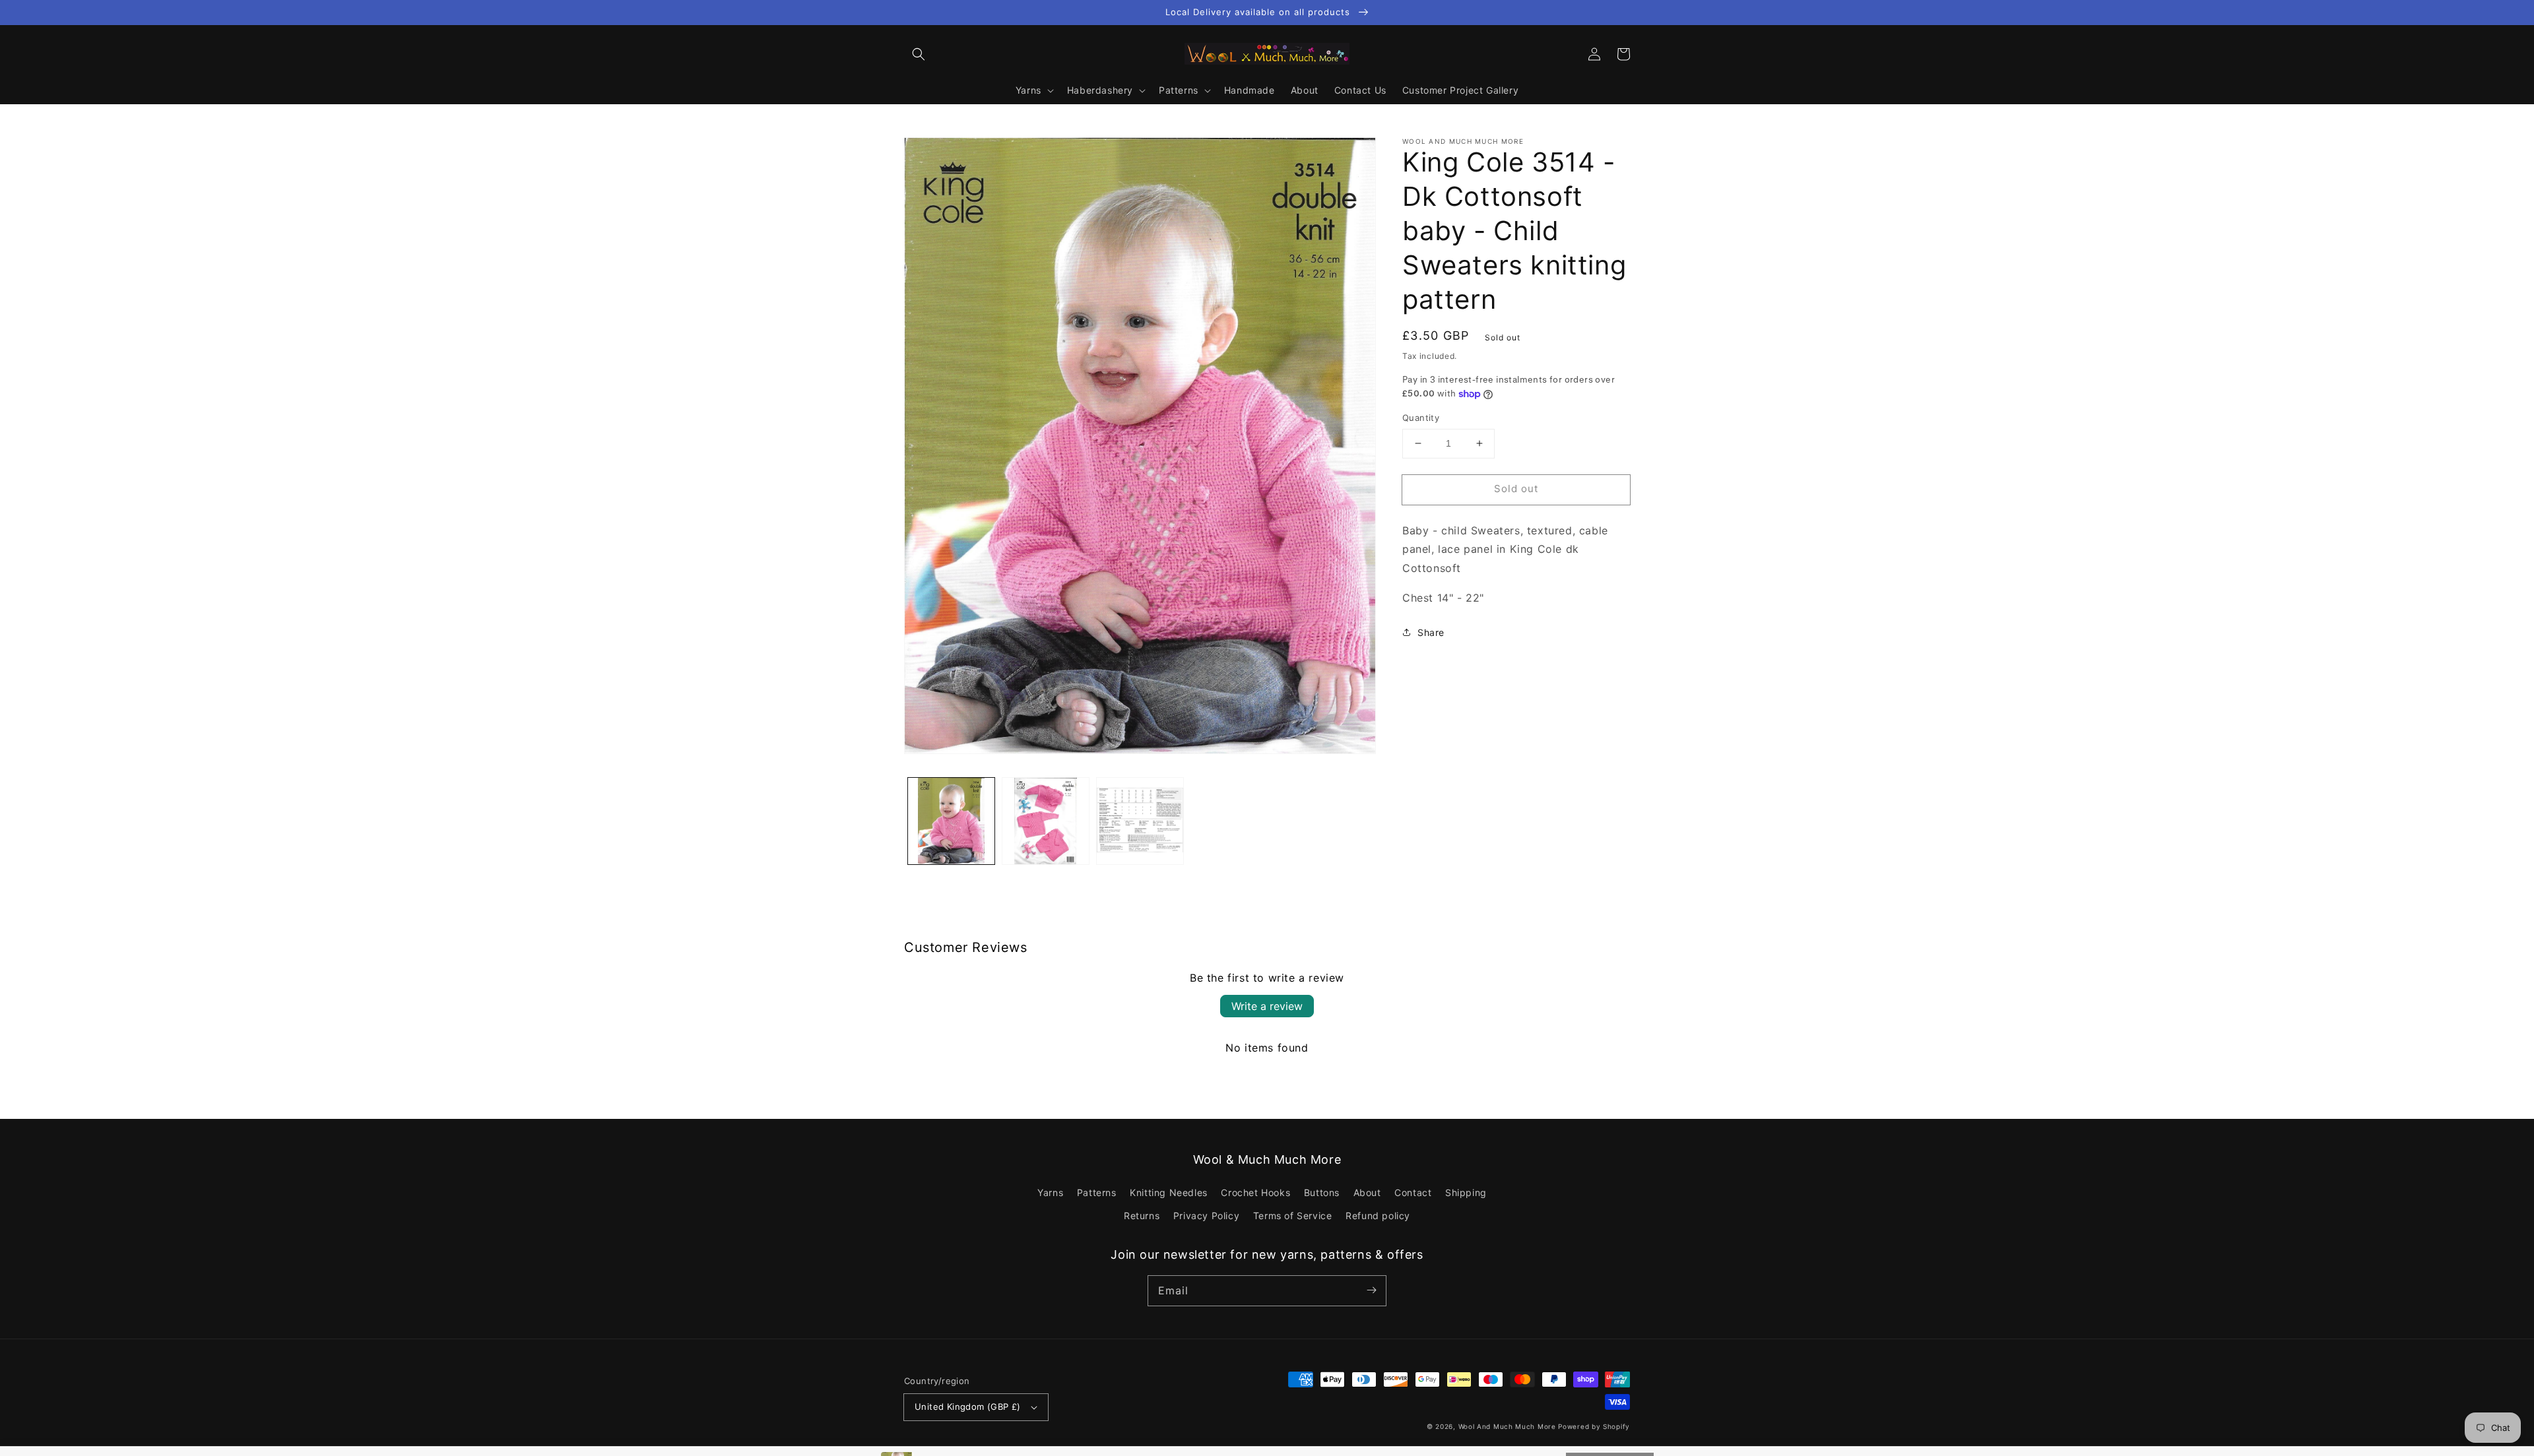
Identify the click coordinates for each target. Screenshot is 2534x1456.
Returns (1142, 1216)
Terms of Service (1293, 1216)
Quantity (1421, 418)
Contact (1413, 1192)
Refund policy (1378, 1216)
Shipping (1466, 1192)
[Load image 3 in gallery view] (1140, 821)
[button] (919, 54)
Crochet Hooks (1255, 1192)
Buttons (1322, 1192)
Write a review (1267, 1006)
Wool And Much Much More (1507, 1426)
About (1367, 1192)
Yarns (1050, 1192)
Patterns (1097, 1192)
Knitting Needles (1169, 1192)
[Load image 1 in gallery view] (951, 821)
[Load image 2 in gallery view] (1046, 821)
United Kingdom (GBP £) (968, 1407)
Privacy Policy (1206, 1216)
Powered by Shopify (1594, 1426)
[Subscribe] (1371, 1290)
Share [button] (1431, 632)
